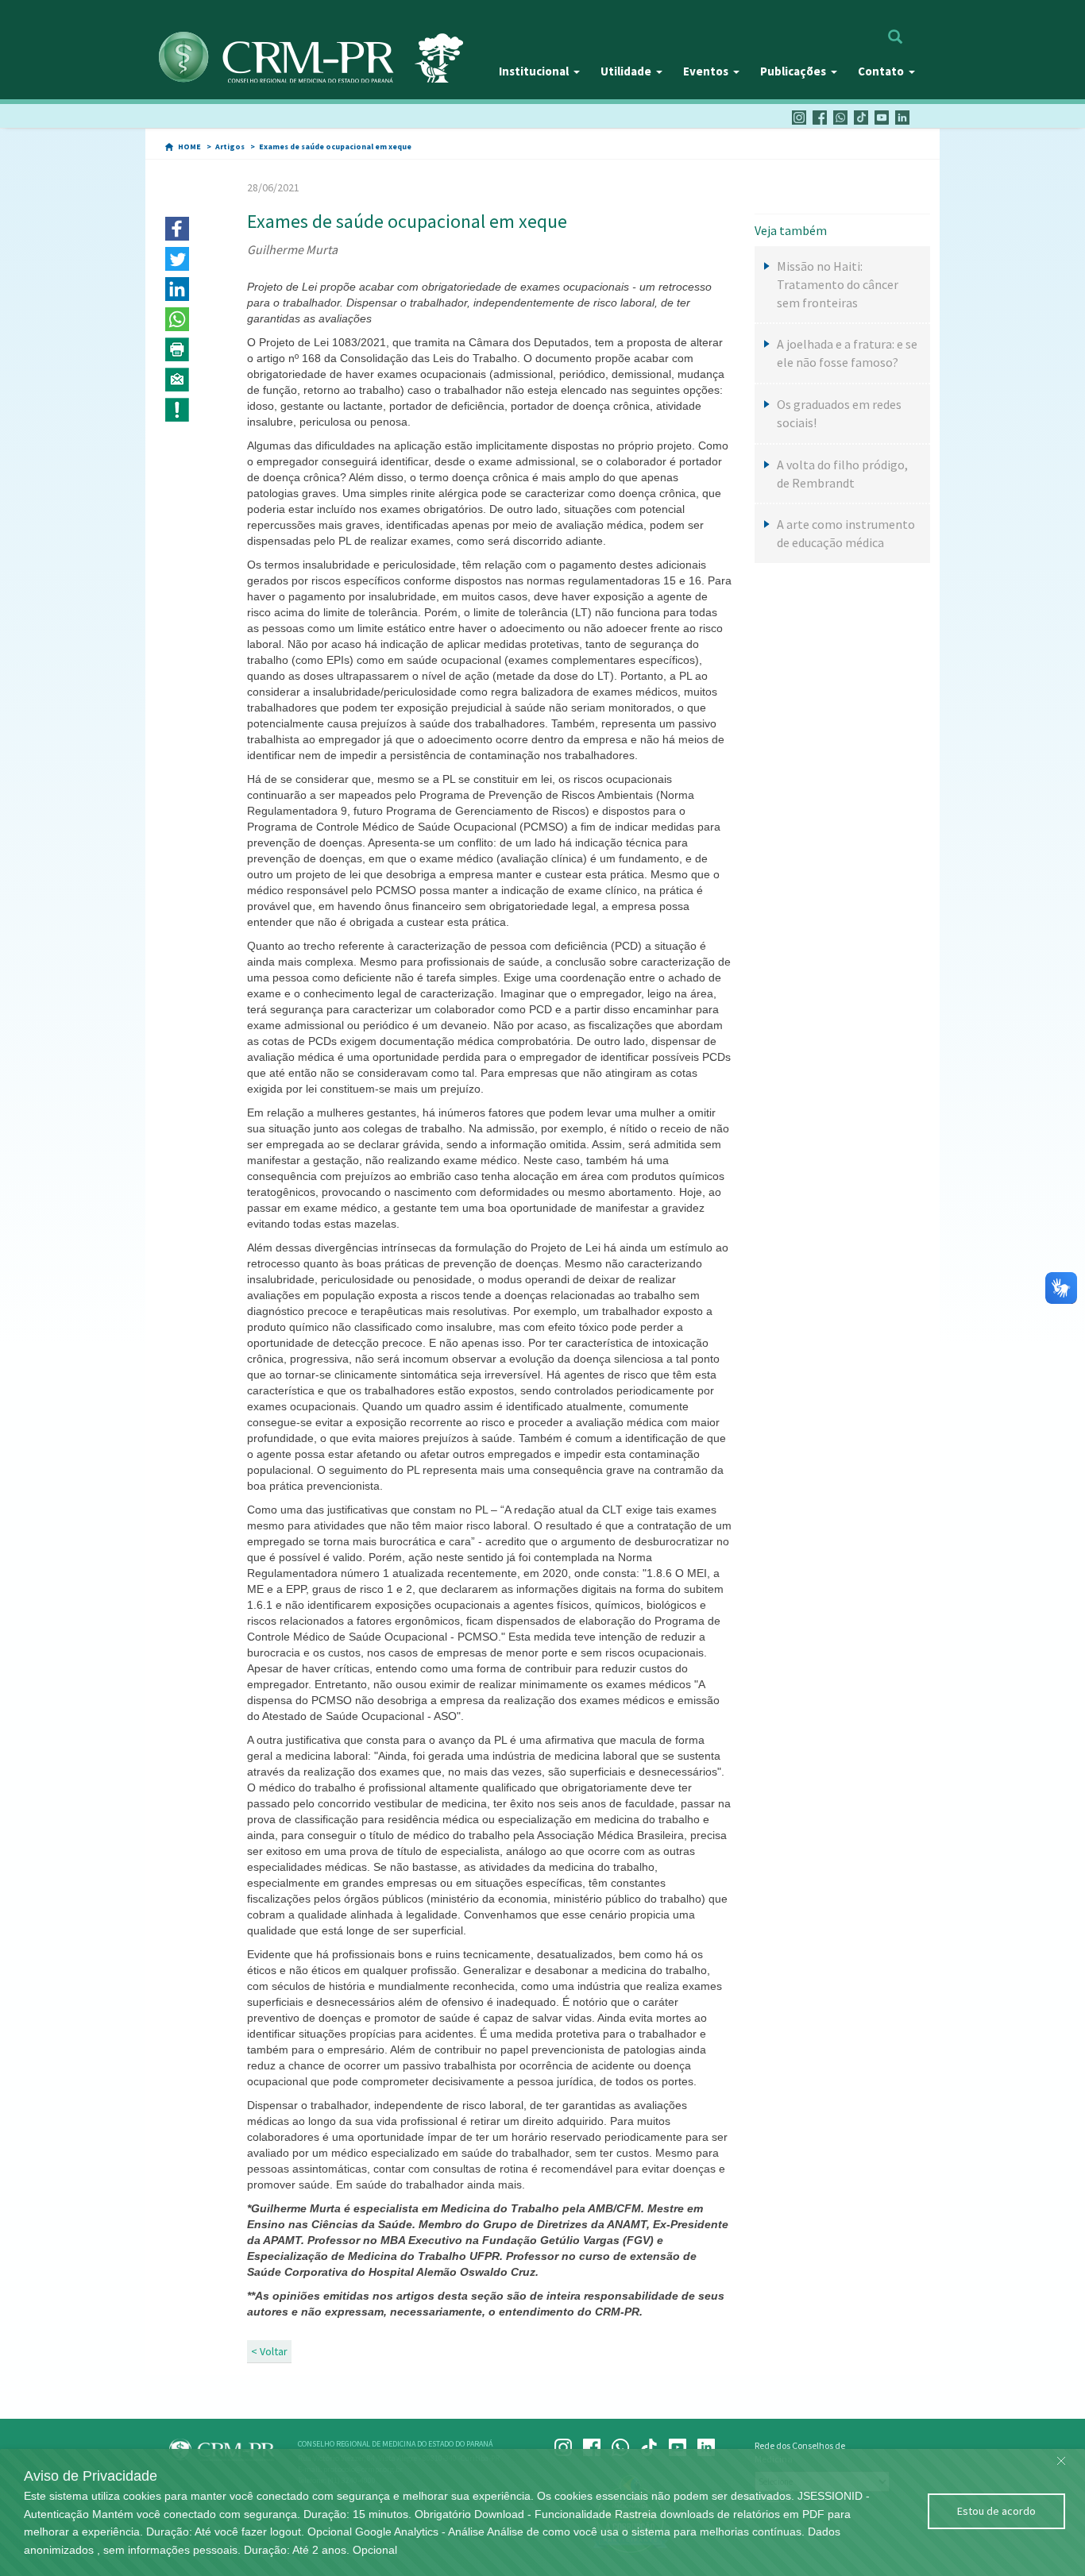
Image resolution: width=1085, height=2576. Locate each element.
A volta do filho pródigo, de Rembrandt (842, 474)
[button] (177, 229)
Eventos (706, 71)
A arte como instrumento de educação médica (846, 533)
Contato (881, 71)
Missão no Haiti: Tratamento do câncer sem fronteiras (838, 284)
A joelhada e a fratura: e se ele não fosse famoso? (847, 353)
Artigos (230, 147)
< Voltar (269, 2351)
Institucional (534, 71)
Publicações (793, 71)
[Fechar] (1061, 2457)
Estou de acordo (996, 2511)
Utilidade (626, 71)
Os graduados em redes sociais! (839, 413)
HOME (189, 147)
